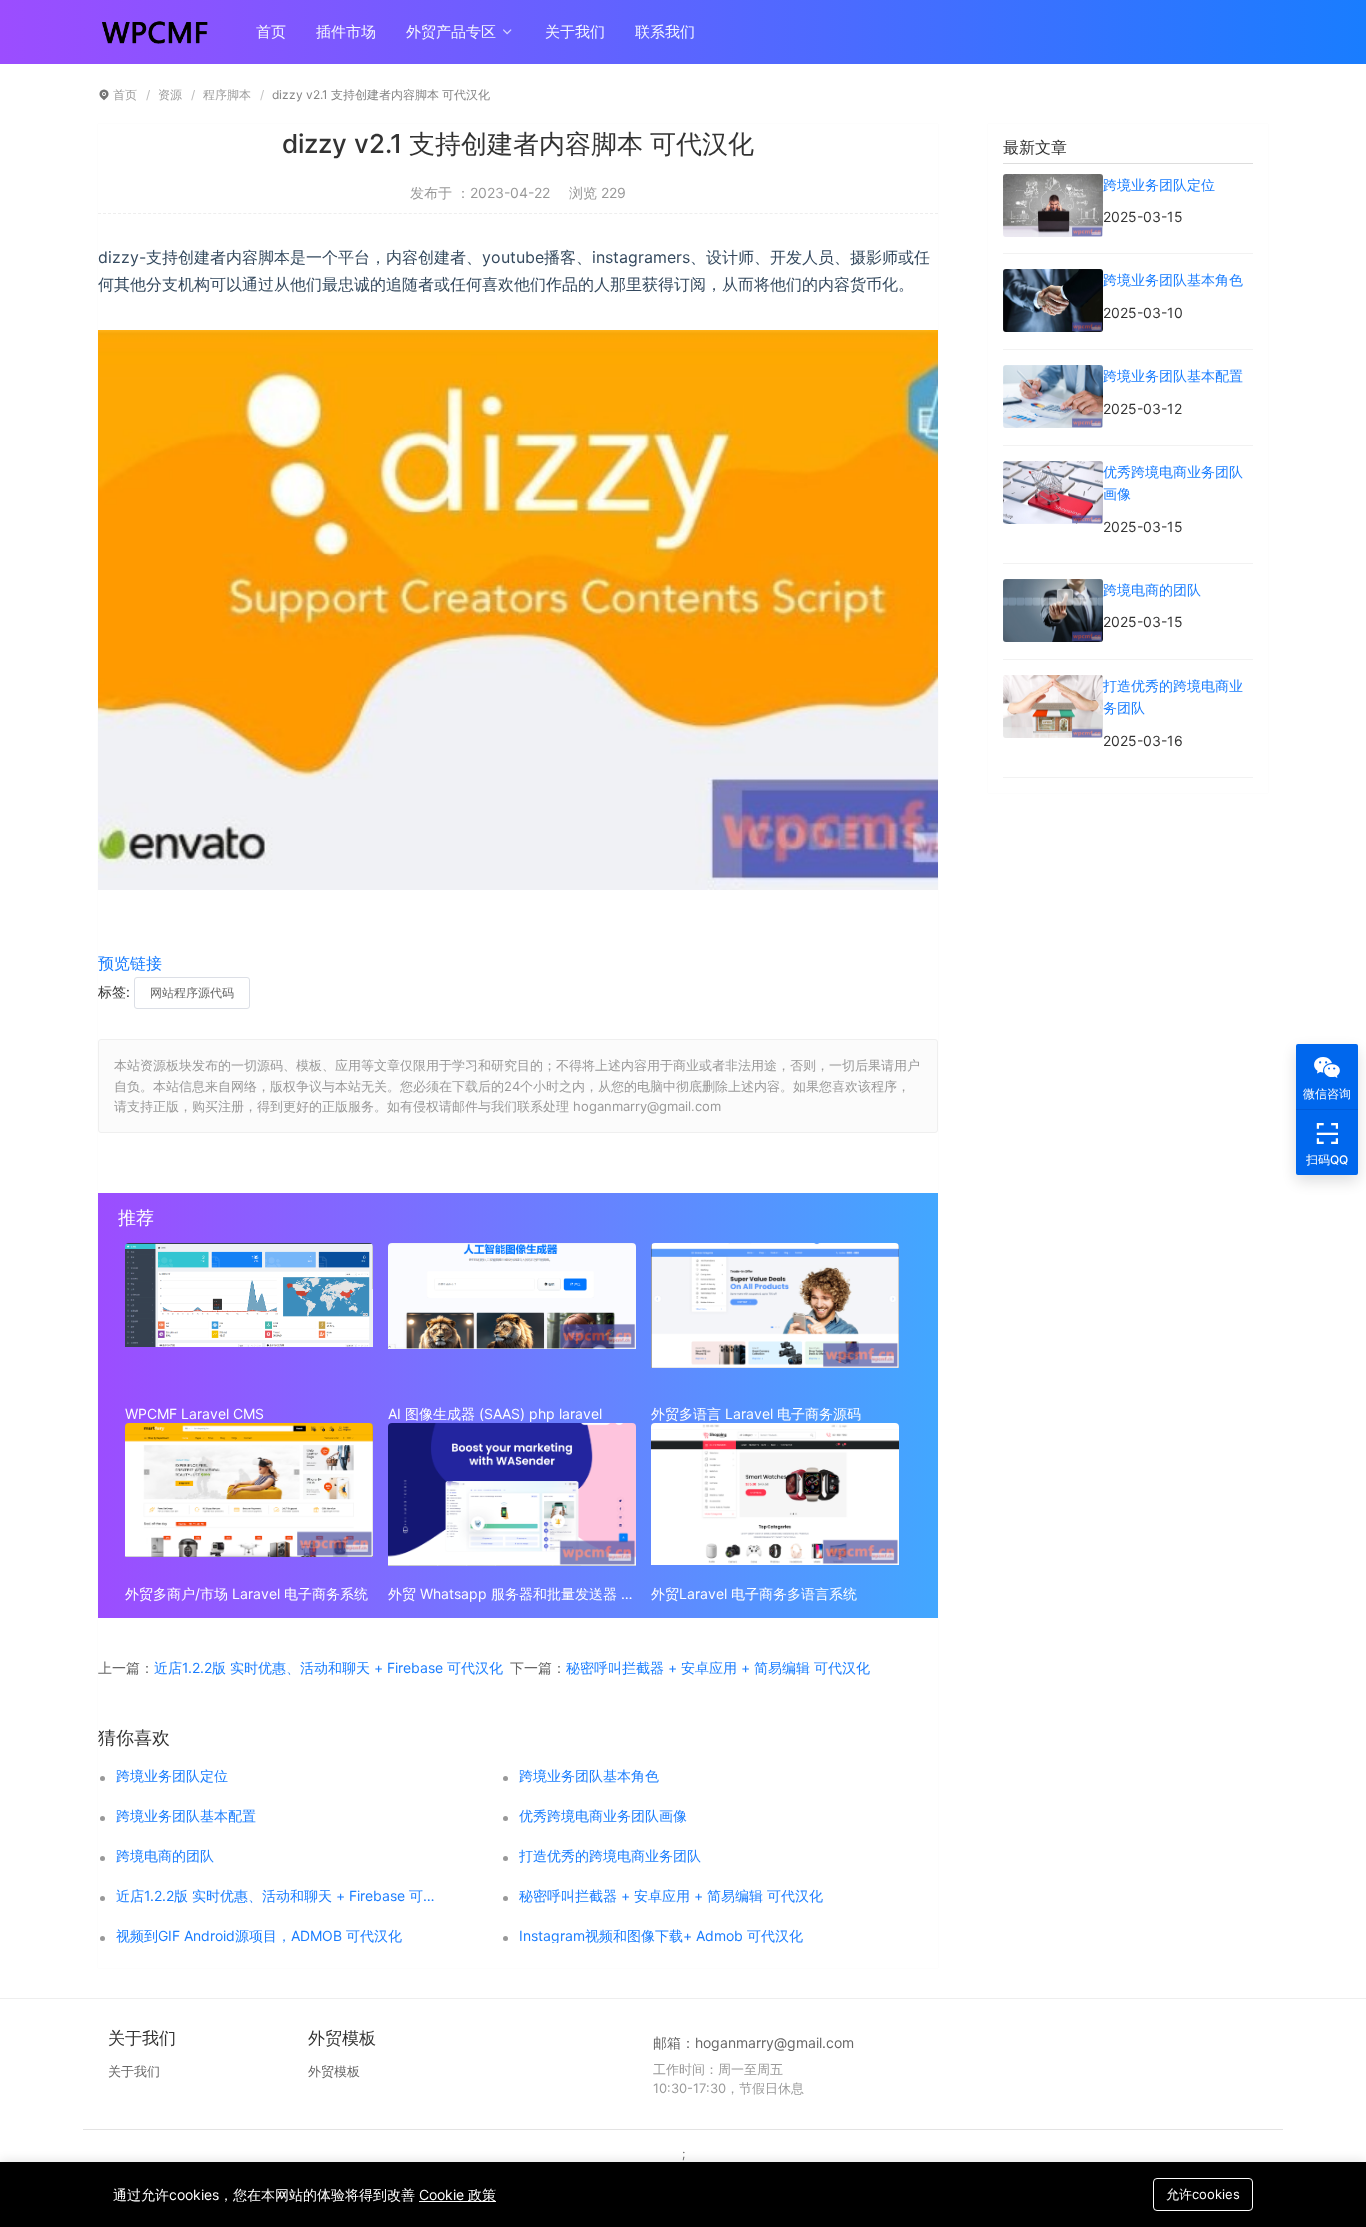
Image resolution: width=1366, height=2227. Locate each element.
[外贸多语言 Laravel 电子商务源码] (775, 1319)
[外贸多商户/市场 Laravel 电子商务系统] (249, 1499)
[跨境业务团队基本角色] (1053, 279)
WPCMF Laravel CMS (194, 1413)
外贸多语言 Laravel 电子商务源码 (756, 1413)
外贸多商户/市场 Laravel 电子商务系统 (246, 1593)
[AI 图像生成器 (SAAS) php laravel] (512, 1319)
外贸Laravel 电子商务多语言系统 (754, 1593)
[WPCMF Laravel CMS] (249, 1319)
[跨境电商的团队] (1053, 589)
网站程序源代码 (192, 992)
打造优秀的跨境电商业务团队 (610, 1856)
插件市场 (346, 31)
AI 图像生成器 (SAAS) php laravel (495, 1413)
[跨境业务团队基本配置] (1053, 375)
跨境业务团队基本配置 (186, 1816)
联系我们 (665, 31)
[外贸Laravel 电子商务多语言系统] (775, 1499)
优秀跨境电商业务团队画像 (603, 1816)
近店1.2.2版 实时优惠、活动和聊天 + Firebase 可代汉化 (328, 1667)
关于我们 (575, 31)
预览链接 (130, 963)
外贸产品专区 (453, 31)
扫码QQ (1327, 1159)
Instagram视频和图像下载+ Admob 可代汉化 (661, 1936)
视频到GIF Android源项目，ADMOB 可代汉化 (259, 1936)
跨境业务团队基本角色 (589, 1776)
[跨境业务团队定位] (1053, 184)
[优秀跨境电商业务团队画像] (1053, 471)
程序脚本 (227, 94)
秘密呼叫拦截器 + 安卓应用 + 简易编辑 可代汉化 (718, 1667)
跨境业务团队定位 (172, 1776)
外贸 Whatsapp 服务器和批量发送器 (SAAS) (512, 1593)
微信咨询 (1327, 1093)
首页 (271, 31)
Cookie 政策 (457, 2194)
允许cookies (1203, 2194)
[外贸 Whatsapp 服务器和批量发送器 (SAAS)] (512, 1499)
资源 (170, 94)
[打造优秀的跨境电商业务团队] (1053, 685)
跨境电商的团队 (165, 1856)
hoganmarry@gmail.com (774, 2042)
